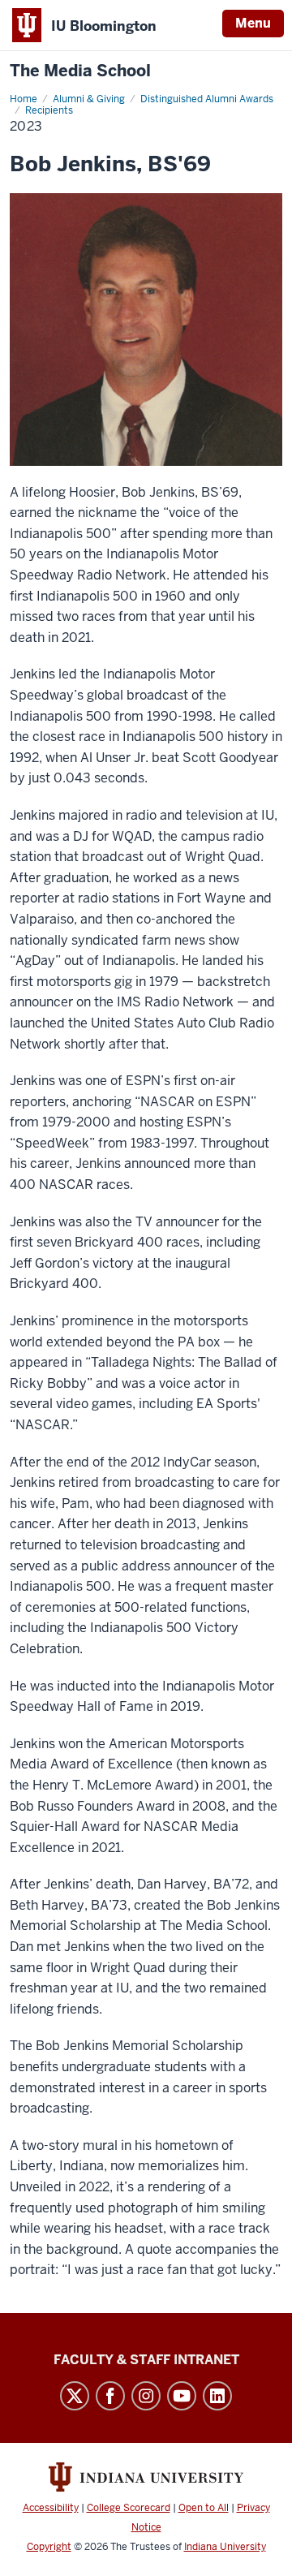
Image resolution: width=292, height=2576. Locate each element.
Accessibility (51, 2508)
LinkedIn (217, 2396)
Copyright (49, 2547)
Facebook (110, 2396)
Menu (253, 23)
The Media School (80, 71)
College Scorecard (129, 2508)
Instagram (146, 2396)
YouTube (182, 2396)
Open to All (204, 2508)
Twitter (75, 2396)
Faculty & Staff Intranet (146, 2360)
